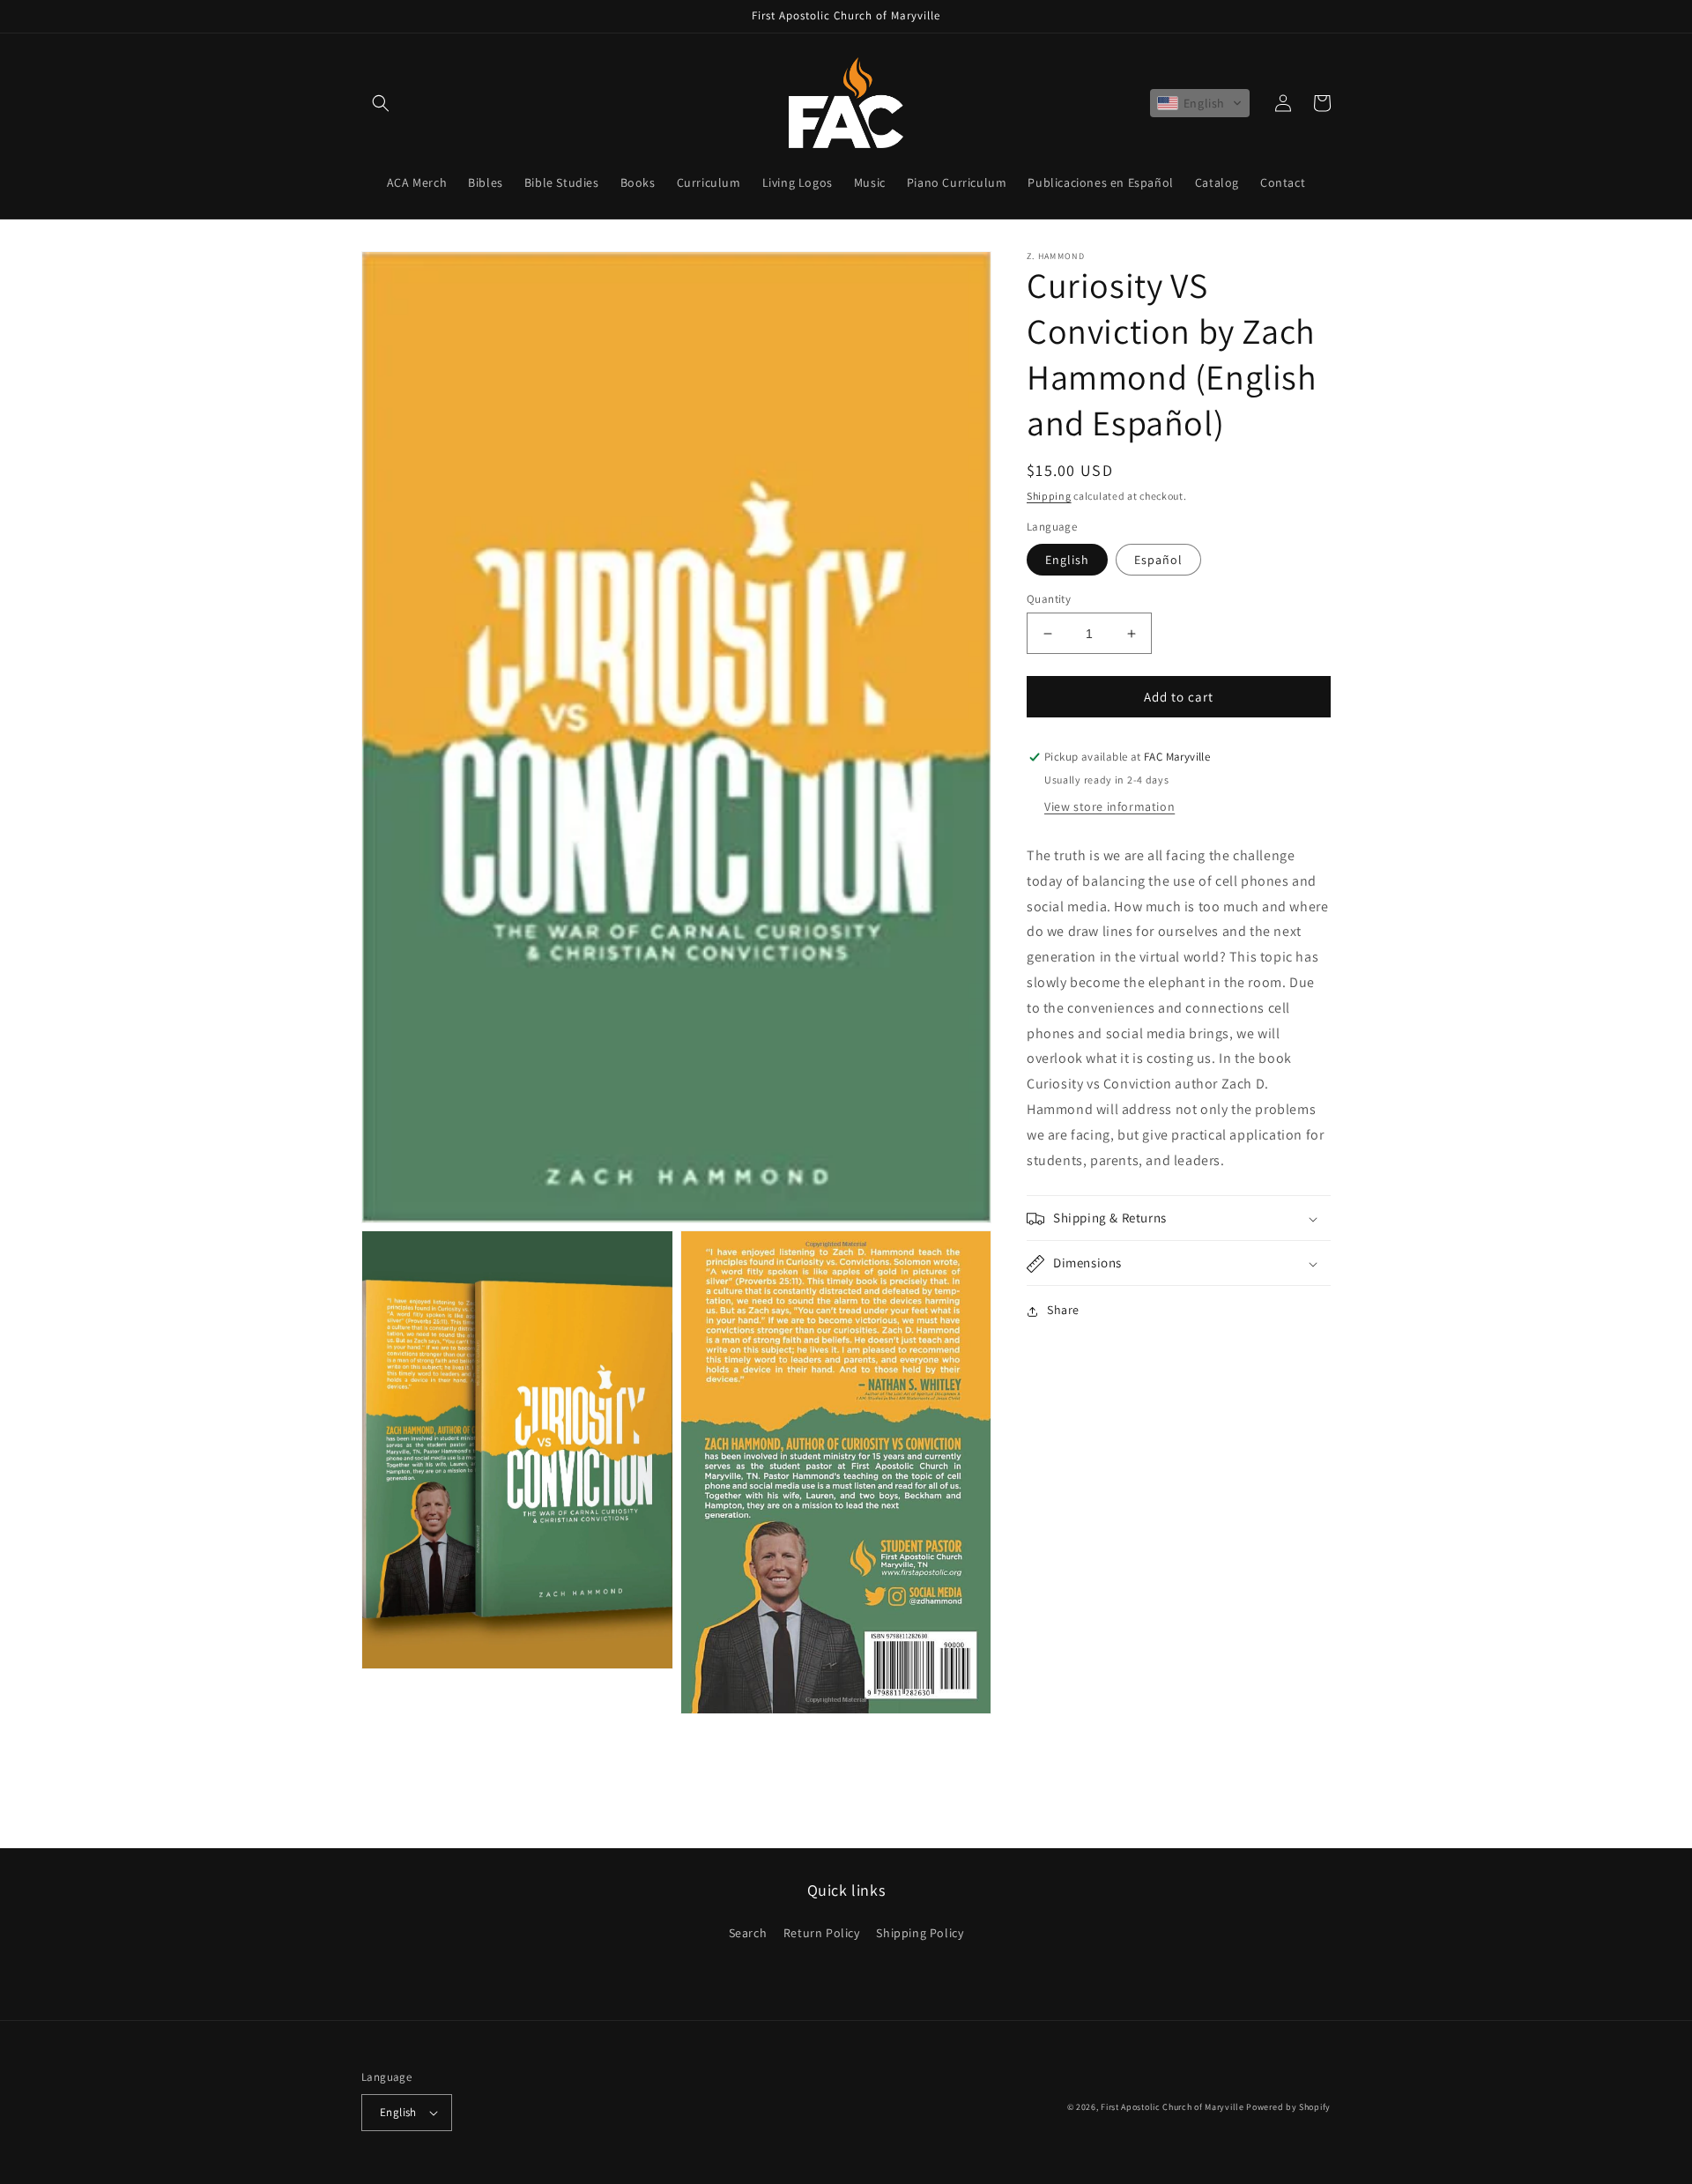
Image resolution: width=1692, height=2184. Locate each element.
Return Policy (822, 1933)
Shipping (1049, 496)
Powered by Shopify (1288, 2107)
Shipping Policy (920, 1933)
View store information (1109, 807)
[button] (381, 103)
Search (748, 1933)
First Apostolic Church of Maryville (1173, 2107)
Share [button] (1063, 1311)
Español (1158, 560)
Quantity (1049, 599)
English (1067, 560)
